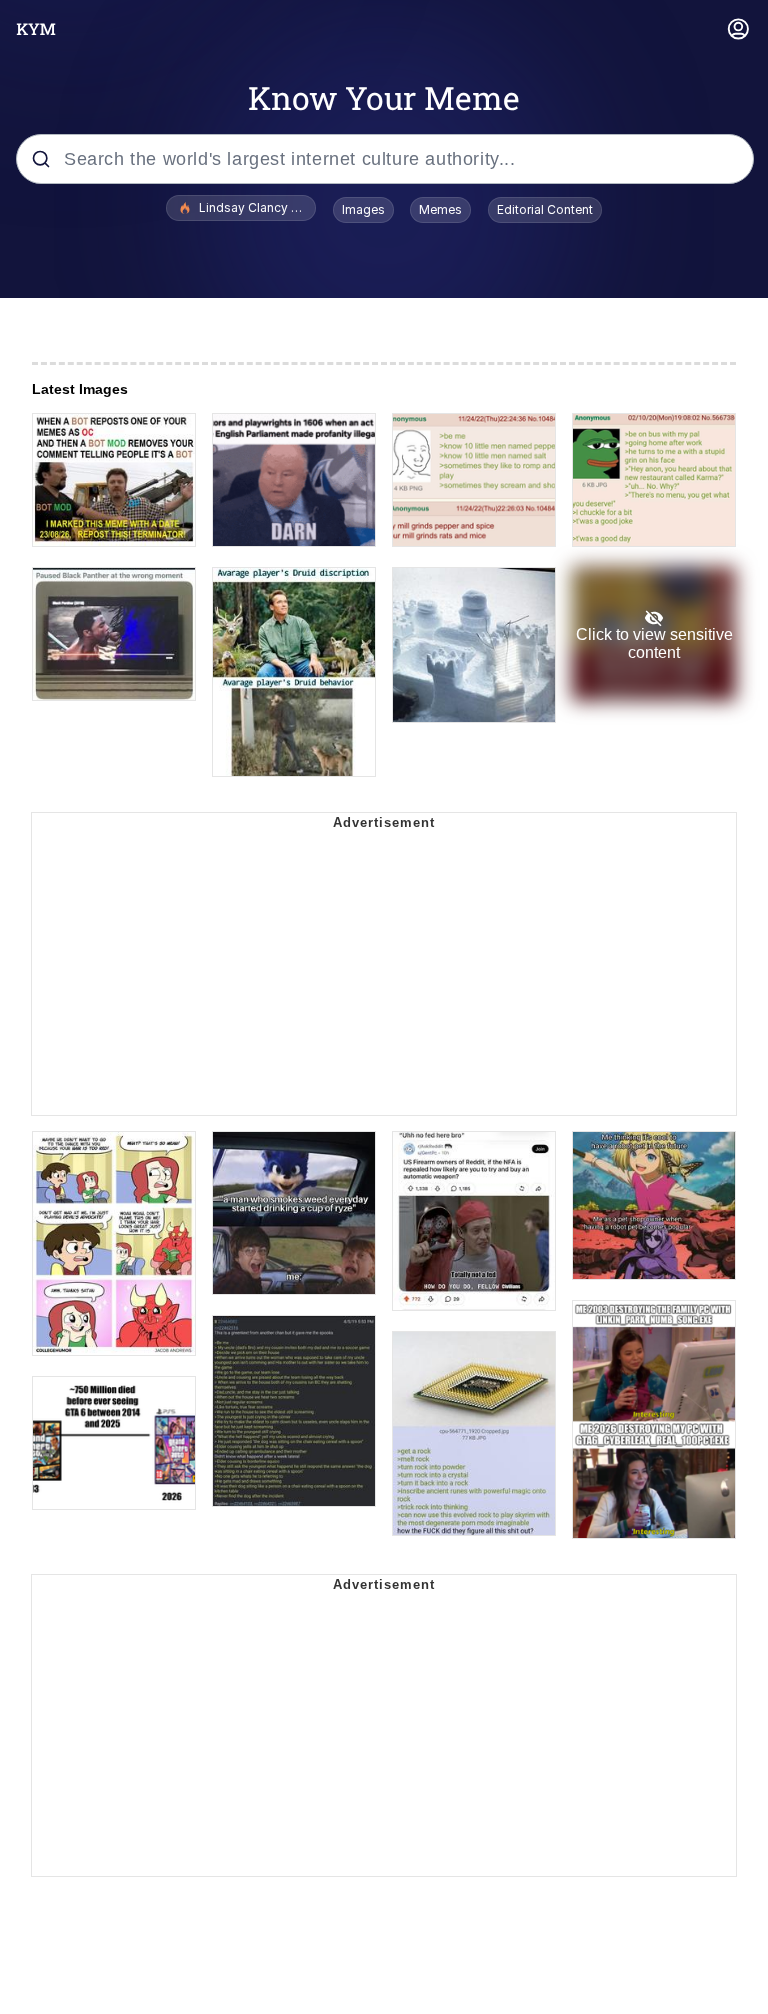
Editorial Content (545, 209)
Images (363, 209)
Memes (440, 209)
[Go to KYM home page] (36, 29)
